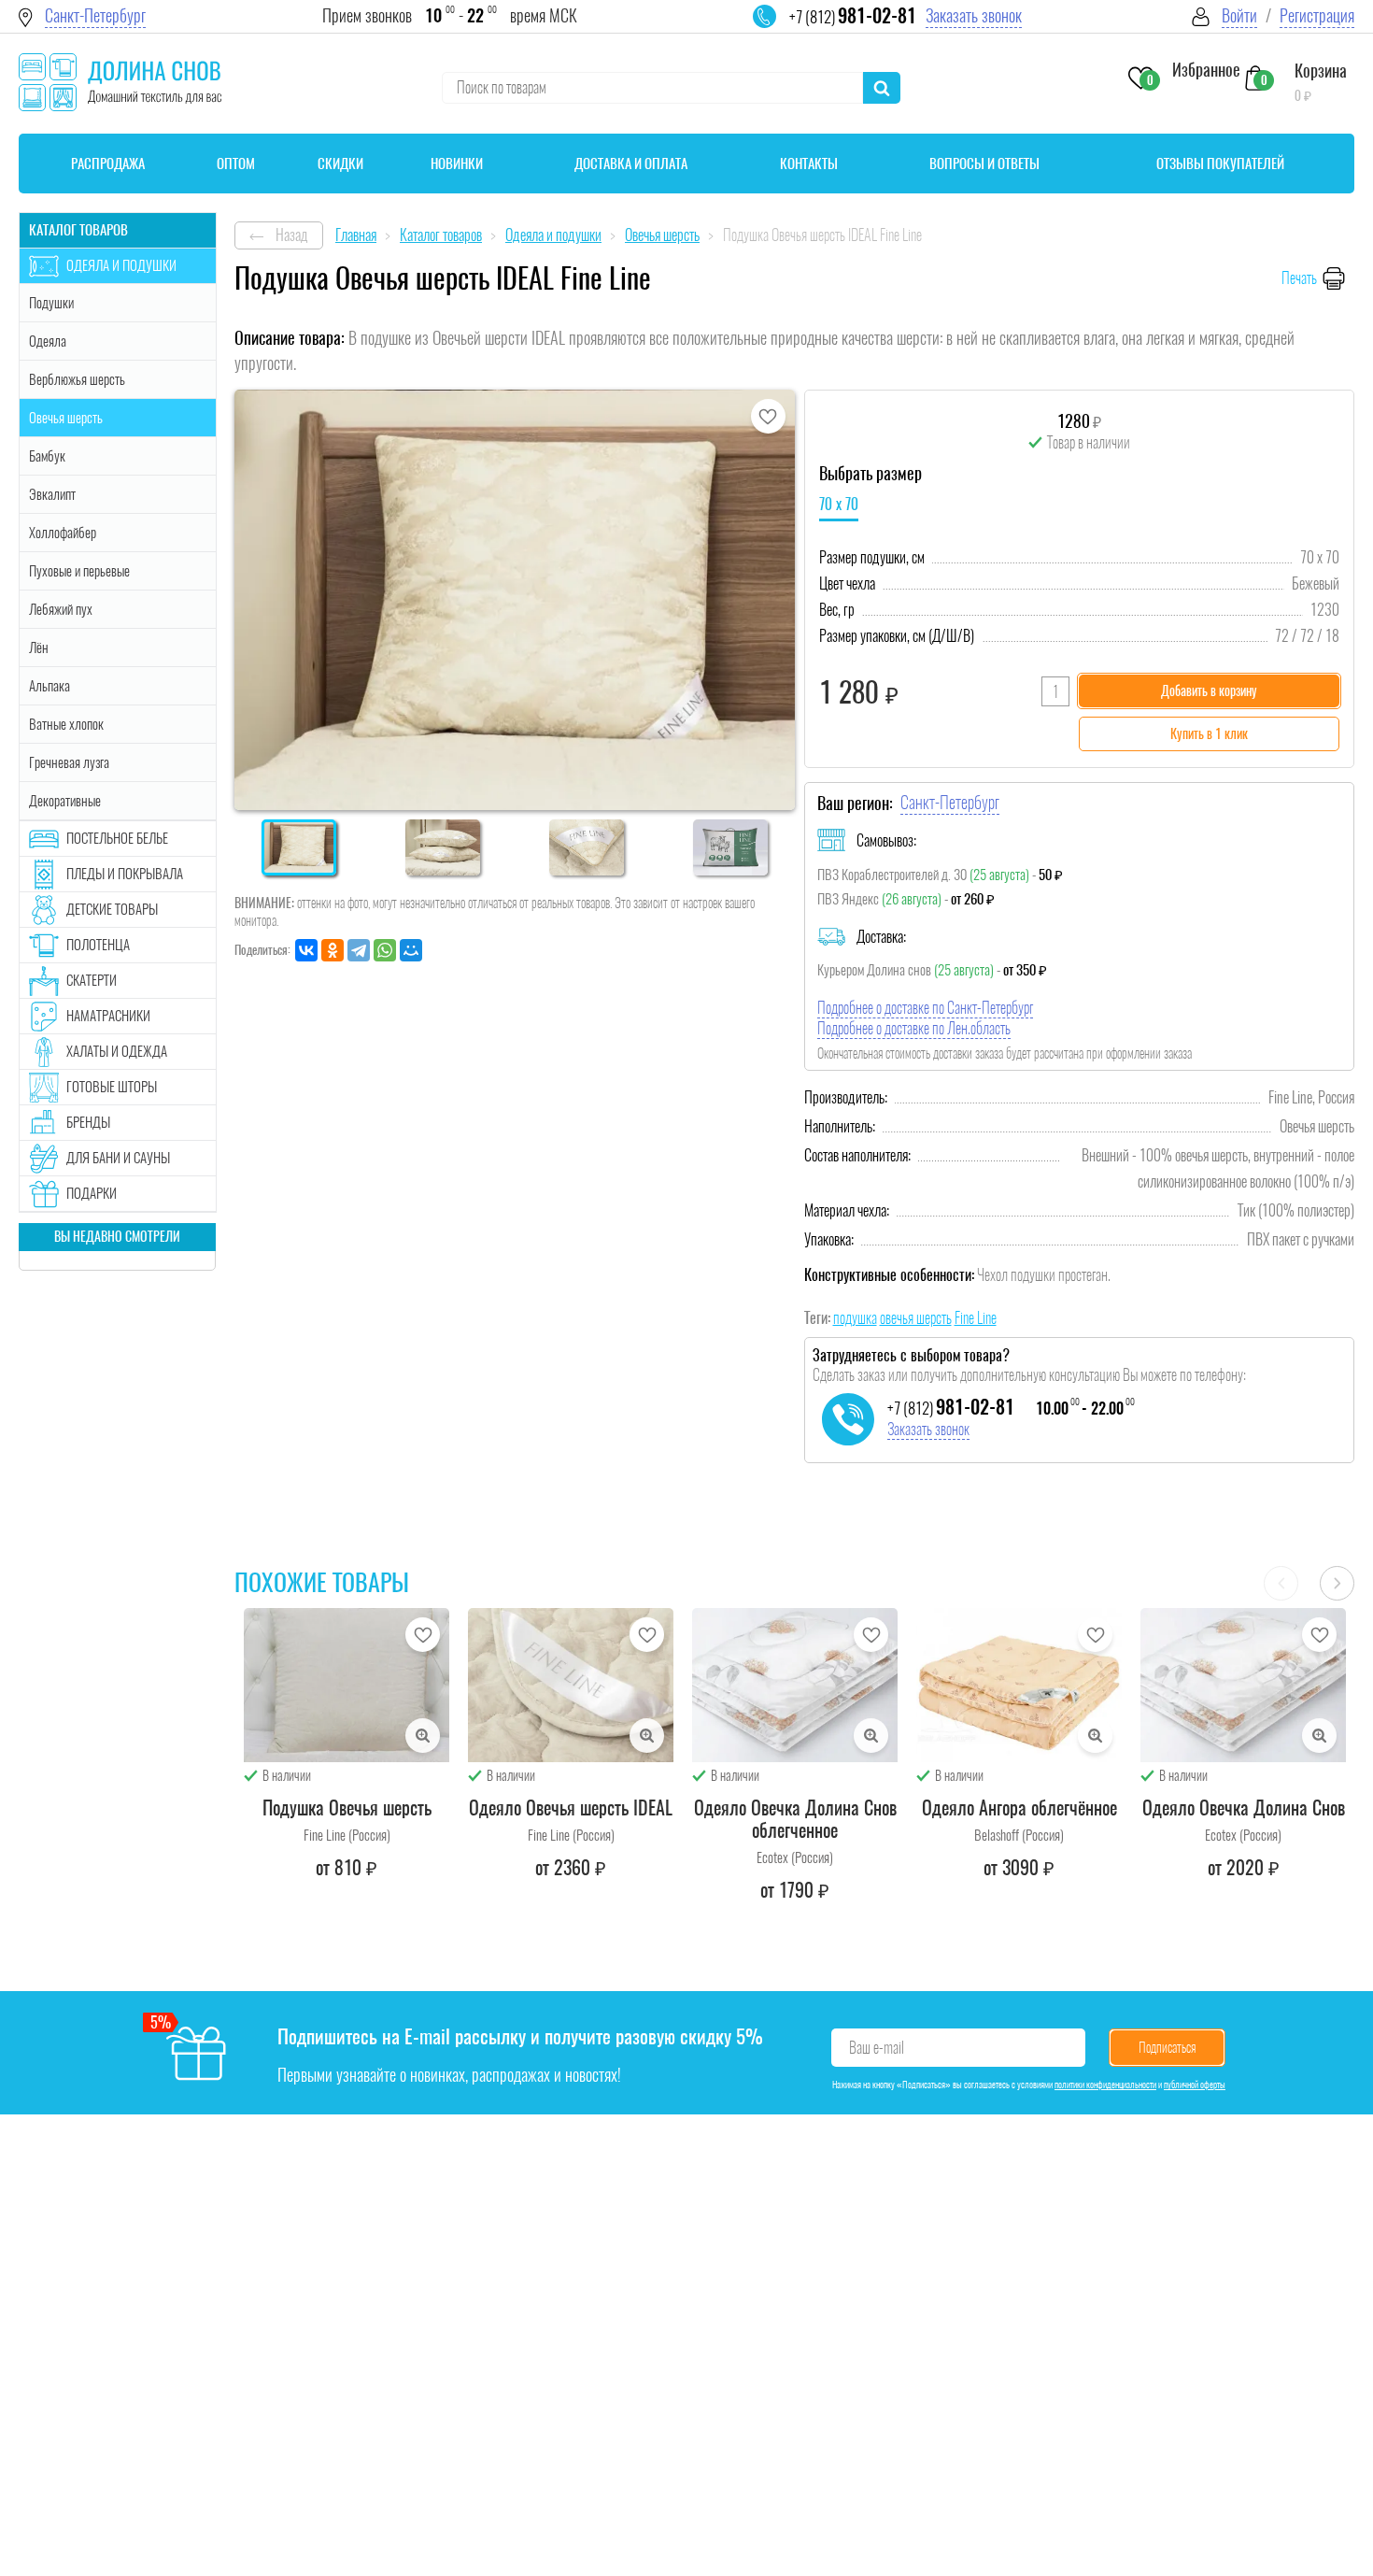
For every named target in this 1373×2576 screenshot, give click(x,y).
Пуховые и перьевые (79, 571)
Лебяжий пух (61, 609)
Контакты (809, 164)
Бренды (88, 1122)
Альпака (50, 686)
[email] (776, 28)
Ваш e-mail (877, 2048)
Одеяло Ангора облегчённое (1019, 1807)
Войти (1239, 15)
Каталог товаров (78, 230)
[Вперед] (1337, 1583)
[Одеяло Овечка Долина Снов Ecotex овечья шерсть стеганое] (1243, 1685)
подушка (855, 1318)
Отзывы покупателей (1220, 164)
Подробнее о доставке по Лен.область (914, 1028)
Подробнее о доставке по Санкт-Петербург (925, 1008)
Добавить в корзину (1209, 691)
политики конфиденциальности (1105, 2085)
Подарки (92, 1193)
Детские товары (112, 909)
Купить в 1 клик (1209, 734)
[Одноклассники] (333, 950)
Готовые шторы (112, 1087)
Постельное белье (117, 838)
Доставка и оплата (631, 164)
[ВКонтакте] (306, 950)
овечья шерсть (916, 1318)
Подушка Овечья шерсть (347, 1807)
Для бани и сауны (118, 1158)
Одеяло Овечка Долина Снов (1244, 1807)
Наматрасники (108, 1016)
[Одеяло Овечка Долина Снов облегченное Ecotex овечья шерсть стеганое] (795, 1685)
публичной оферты (1195, 2085)
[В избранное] (768, 416)
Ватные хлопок (66, 724)
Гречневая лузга (69, 762)
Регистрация (1317, 15)
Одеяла (48, 341)
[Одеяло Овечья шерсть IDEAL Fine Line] (571, 1685)
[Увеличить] (423, 1736)
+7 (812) (853, 17)
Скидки (340, 164)
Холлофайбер (63, 533)
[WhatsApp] (385, 950)
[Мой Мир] (411, 950)
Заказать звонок (974, 15)
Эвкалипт (52, 494)
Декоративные (65, 801)
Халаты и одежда (117, 1051)
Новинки (457, 164)
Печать (1299, 278)
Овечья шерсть (66, 418)
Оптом (236, 164)
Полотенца (98, 945)
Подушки (51, 303)
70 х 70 (839, 504)
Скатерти (92, 980)
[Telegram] (359, 950)
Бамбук (47, 456)
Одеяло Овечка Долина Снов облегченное (795, 1819)
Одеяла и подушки (121, 265)
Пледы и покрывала (125, 874)
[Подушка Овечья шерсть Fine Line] (347, 1685)
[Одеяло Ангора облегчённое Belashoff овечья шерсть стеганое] (1019, 1685)
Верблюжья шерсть (77, 379)
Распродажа (108, 164)
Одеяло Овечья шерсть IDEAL (571, 1807)
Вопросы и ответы (984, 164)
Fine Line (976, 1318)
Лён (39, 648)
